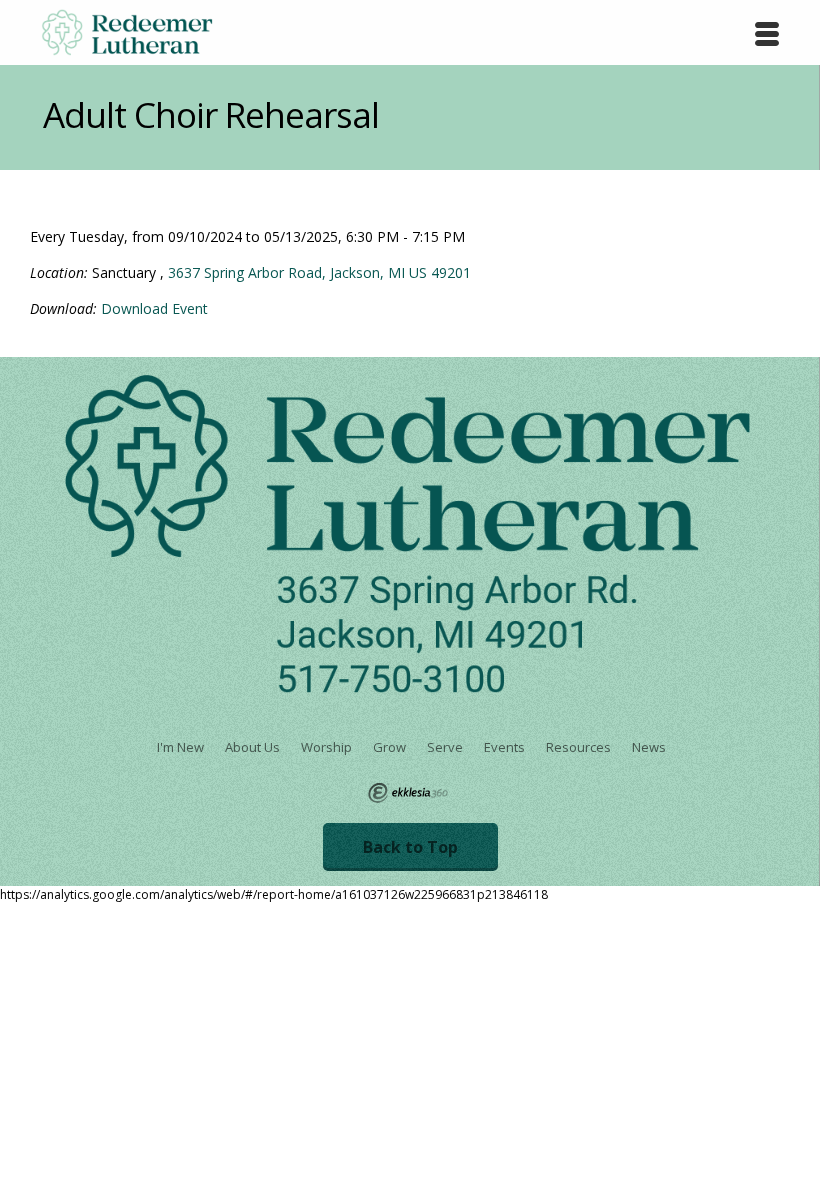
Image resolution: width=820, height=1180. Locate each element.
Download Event (154, 308)
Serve (445, 747)
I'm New (180, 747)
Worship (326, 747)
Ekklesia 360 (408, 793)
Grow (389, 747)
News (649, 747)
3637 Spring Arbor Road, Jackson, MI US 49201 (319, 272)
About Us (252, 747)
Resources (578, 747)
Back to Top (410, 847)
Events (504, 747)
